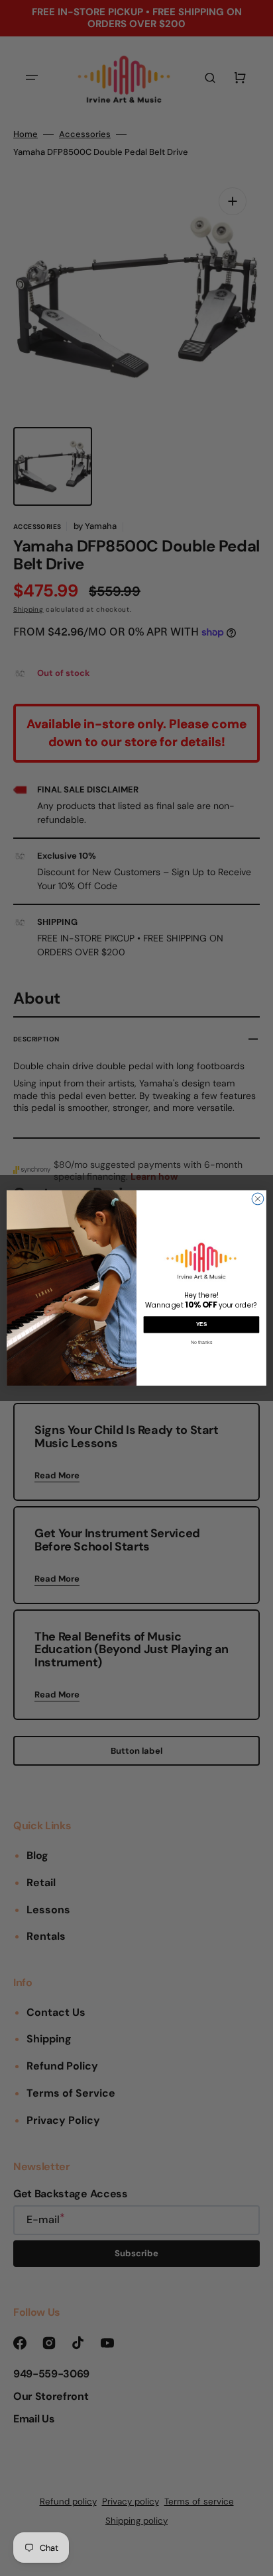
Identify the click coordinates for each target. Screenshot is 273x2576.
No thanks (201, 1342)
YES (202, 1324)
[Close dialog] (258, 1199)
